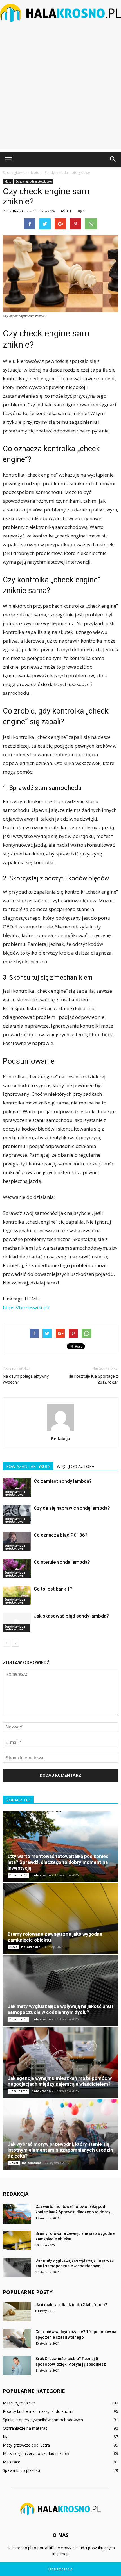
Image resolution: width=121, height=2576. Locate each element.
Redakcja (21, 211)
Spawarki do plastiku (21, 2470)
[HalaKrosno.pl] (60, 13)
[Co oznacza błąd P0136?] (17, 1542)
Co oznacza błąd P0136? (61, 1535)
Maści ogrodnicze (19, 2403)
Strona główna (14, 173)
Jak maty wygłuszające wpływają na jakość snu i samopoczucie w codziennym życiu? (60, 2009)
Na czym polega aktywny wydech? (26, 1379)
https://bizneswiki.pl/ (26, 1307)
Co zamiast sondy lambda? (63, 1481)
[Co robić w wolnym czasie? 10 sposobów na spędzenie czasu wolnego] (17, 2339)
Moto (8, 181)
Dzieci (14, 2163)
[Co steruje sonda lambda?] (17, 1569)
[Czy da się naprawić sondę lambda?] (17, 1515)
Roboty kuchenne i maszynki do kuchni (38, 2411)
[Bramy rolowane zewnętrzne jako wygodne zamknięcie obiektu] (60, 1919)
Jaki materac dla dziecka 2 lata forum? (71, 2305)
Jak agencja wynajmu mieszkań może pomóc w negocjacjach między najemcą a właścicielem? (60, 2081)
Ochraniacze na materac (25, 2428)
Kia (6, 2437)
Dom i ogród (18, 1875)
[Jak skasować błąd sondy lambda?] (17, 1622)
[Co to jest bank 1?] (17, 1596)
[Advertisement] (60, 88)
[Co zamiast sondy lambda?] (17, 1488)
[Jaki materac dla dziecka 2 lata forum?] (17, 2312)
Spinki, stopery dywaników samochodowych (43, 2420)
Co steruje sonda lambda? (62, 1562)
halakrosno (41, 1875)
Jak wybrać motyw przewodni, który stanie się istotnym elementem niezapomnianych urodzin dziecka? (60, 2150)
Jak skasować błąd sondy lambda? (71, 1616)
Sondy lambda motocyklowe (34, 181)
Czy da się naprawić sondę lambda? (72, 1508)
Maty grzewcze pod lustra (26, 2445)
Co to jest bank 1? (53, 1589)
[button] (113, 159)
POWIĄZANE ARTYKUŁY (28, 1466)
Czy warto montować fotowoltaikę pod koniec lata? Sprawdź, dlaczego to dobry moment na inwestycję (58, 1862)
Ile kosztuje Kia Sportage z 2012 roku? (94, 1379)
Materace (12, 2462)
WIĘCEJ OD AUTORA (76, 1466)
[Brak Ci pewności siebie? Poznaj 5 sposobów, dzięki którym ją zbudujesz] (17, 2366)
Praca (13, 1947)
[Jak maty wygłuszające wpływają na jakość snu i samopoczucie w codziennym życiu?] (60, 1991)
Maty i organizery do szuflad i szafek (36, 2453)
